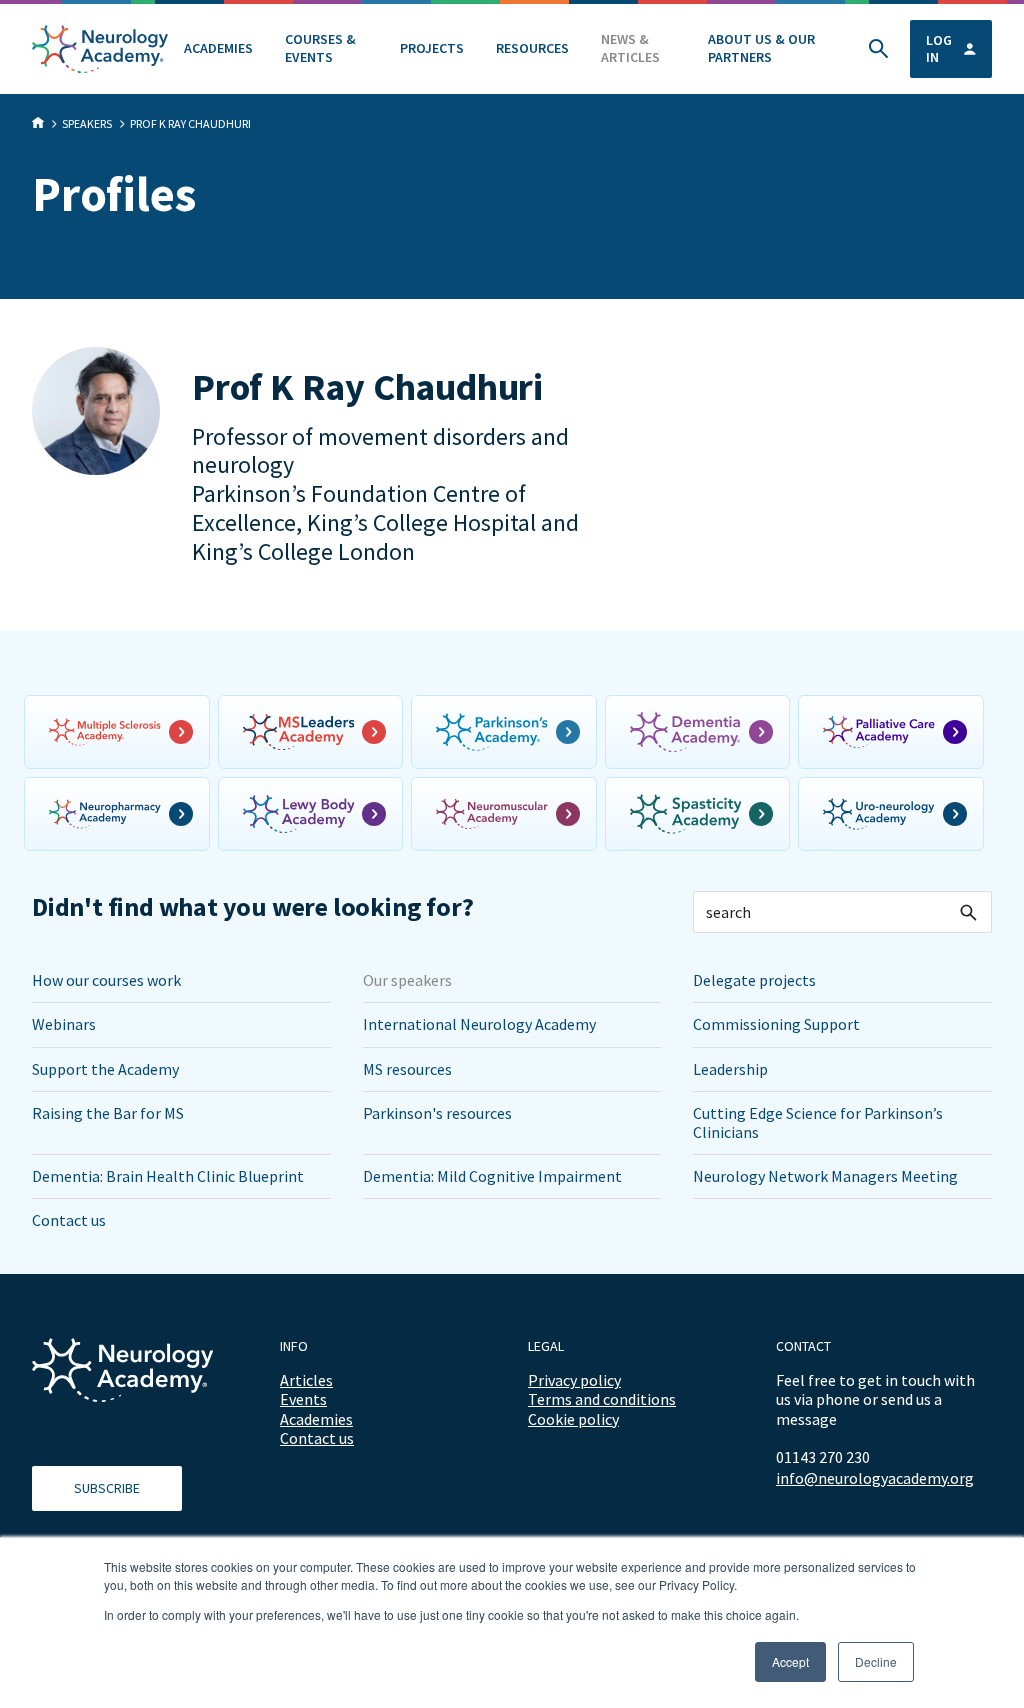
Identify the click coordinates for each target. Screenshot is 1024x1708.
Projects (432, 48)
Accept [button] (790, 1661)
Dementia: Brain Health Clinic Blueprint (168, 1176)
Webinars (64, 1024)
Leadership (730, 1069)
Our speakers (407, 980)
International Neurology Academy (479, 1024)
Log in (939, 48)
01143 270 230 (823, 1457)
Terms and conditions (602, 1399)
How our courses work (106, 980)
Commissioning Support (776, 1024)
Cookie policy (573, 1419)
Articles (306, 1380)
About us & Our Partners (761, 48)
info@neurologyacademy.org (875, 1478)
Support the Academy (105, 1069)
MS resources (407, 1069)
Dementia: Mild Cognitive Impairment (492, 1176)
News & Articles (630, 48)
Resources (532, 48)
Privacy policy (574, 1380)
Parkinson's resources (437, 1113)
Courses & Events (320, 48)
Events (303, 1399)
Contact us (69, 1220)
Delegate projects (754, 980)
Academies (218, 48)
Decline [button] (876, 1661)
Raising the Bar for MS (108, 1113)
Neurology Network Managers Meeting (825, 1176)
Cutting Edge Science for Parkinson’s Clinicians (818, 1122)
